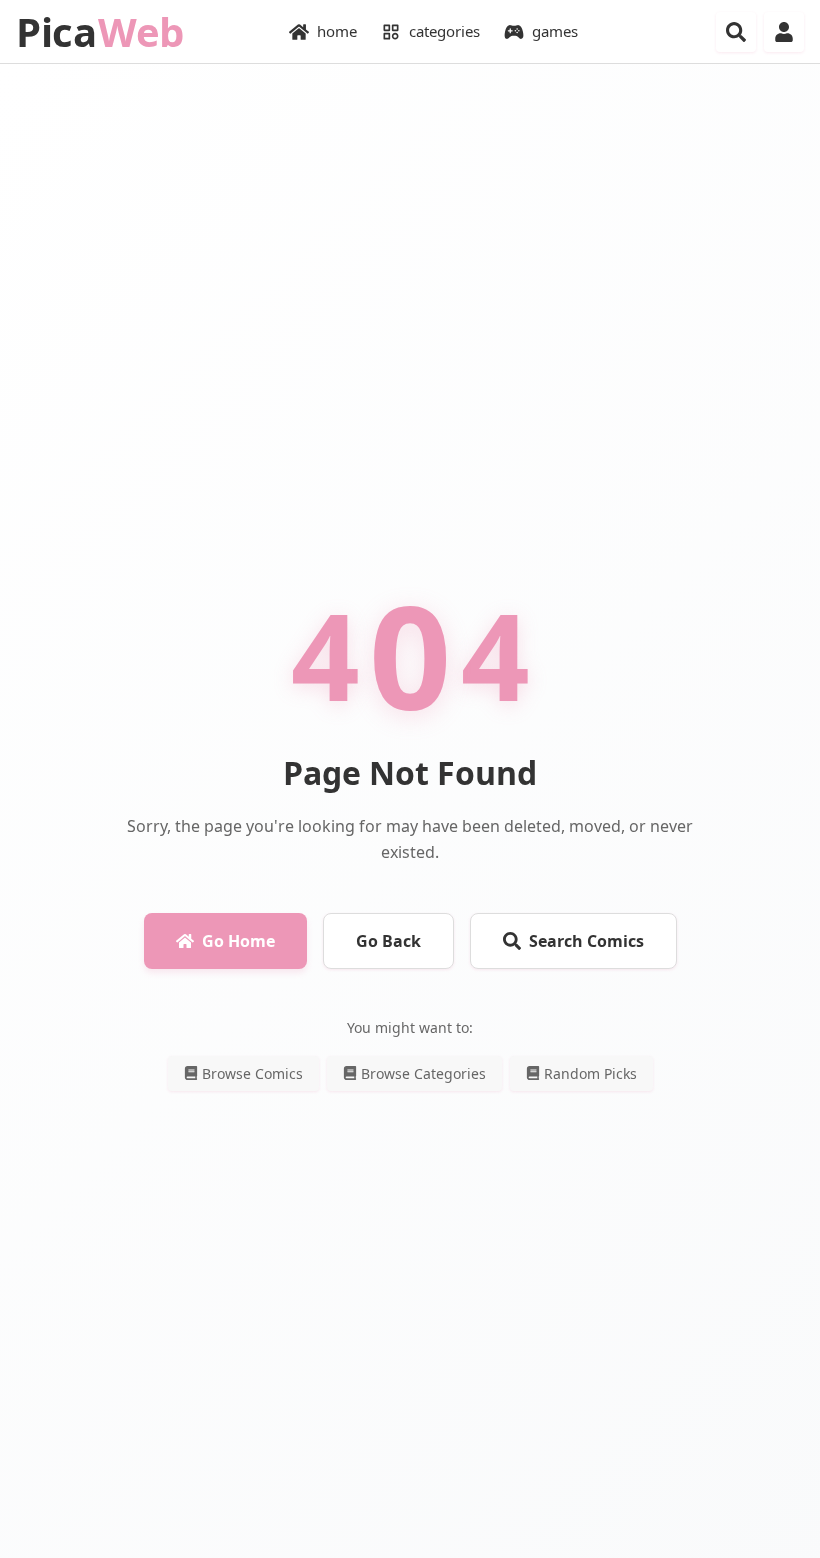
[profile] (784, 32)
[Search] (736, 32)
